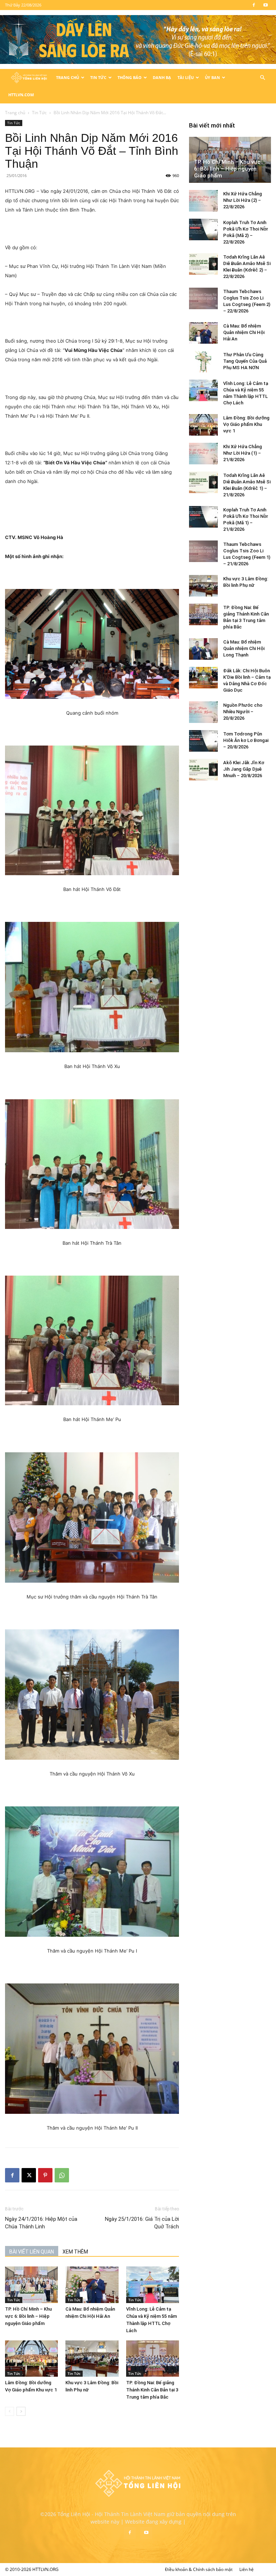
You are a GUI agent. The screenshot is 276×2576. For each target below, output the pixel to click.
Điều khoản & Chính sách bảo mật (199, 2569)
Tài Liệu (186, 77)
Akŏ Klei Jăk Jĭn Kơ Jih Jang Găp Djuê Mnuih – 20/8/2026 (244, 769)
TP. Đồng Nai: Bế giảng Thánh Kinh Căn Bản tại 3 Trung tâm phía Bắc (152, 2390)
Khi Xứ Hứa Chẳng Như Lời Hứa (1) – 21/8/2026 (243, 453)
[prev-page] (10, 2411)
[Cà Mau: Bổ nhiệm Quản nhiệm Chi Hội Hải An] (92, 2285)
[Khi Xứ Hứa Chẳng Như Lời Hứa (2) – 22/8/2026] (203, 201)
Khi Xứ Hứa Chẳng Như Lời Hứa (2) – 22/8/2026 (243, 200)
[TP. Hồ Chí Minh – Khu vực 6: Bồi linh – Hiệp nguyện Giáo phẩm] (31, 2285)
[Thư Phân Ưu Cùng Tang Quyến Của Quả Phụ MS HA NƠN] (203, 362)
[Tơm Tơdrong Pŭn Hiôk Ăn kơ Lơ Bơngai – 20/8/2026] (203, 741)
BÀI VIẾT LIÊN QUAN (32, 2252)
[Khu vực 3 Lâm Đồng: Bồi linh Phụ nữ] (92, 2359)
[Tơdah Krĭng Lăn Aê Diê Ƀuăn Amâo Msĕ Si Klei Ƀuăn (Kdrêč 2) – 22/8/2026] (203, 264)
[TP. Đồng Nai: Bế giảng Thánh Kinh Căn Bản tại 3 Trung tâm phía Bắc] (153, 2359)
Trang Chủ (68, 77)
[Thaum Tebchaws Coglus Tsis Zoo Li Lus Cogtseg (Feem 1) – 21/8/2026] (203, 551)
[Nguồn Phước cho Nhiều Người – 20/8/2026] (203, 712)
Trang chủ (15, 113)
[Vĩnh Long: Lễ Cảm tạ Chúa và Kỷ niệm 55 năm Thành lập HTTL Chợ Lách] (153, 2285)
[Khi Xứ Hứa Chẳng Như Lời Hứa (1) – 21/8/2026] (203, 454)
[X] (29, 2175)
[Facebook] (254, 5)
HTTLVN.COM (21, 95)
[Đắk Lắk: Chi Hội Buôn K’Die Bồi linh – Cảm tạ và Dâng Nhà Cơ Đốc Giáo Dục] (203, 678)
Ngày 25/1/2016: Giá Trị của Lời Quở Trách (142, 2223)
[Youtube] (266, 5)
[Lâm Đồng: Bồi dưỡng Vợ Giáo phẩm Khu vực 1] (31, 2359)
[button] (262, 78)
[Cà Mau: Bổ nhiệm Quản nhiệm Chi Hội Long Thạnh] (203, 649)
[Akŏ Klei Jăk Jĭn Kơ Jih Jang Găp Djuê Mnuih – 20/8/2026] (203, 770)
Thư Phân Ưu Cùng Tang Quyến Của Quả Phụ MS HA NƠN (245, 361)
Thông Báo (130, 77)
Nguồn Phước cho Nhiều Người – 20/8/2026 (243, 712)
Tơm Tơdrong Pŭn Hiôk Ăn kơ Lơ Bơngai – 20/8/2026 (246, 740)
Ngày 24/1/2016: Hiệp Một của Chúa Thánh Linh (41, 2223)
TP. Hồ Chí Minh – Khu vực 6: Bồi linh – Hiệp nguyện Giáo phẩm (28, 2316)
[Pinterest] (45, 2175)
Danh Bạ (162, 77)
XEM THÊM (75, 2252)
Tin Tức (98, 77)
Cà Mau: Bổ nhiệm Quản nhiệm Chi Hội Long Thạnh (244, 648)
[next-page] (21, 2411)
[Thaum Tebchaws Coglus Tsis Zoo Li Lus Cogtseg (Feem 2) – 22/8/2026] (203, 298)
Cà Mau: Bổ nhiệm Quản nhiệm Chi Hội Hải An (244, 332)
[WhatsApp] (62, 2175)
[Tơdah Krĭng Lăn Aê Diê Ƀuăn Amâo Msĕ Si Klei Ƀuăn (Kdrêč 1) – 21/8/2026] (203, 482)
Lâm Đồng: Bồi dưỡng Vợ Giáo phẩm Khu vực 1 (246, 424)
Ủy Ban (212, 77)
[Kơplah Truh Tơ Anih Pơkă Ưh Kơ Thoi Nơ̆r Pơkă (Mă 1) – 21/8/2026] (203, 517)
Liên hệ (247, 2569)
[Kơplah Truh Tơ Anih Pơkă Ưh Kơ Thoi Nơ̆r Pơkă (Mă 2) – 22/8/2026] (203, 229)
